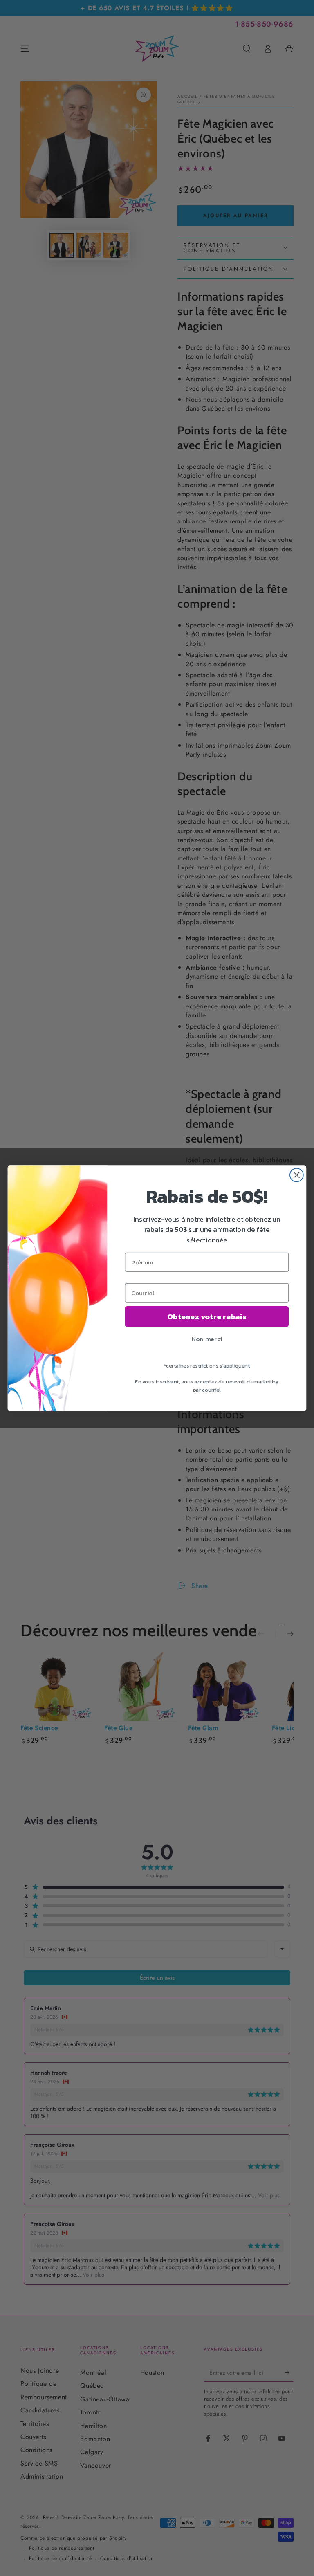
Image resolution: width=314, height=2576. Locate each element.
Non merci (207, 1339)
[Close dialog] (297, 1175)
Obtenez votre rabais (207, 1316)
